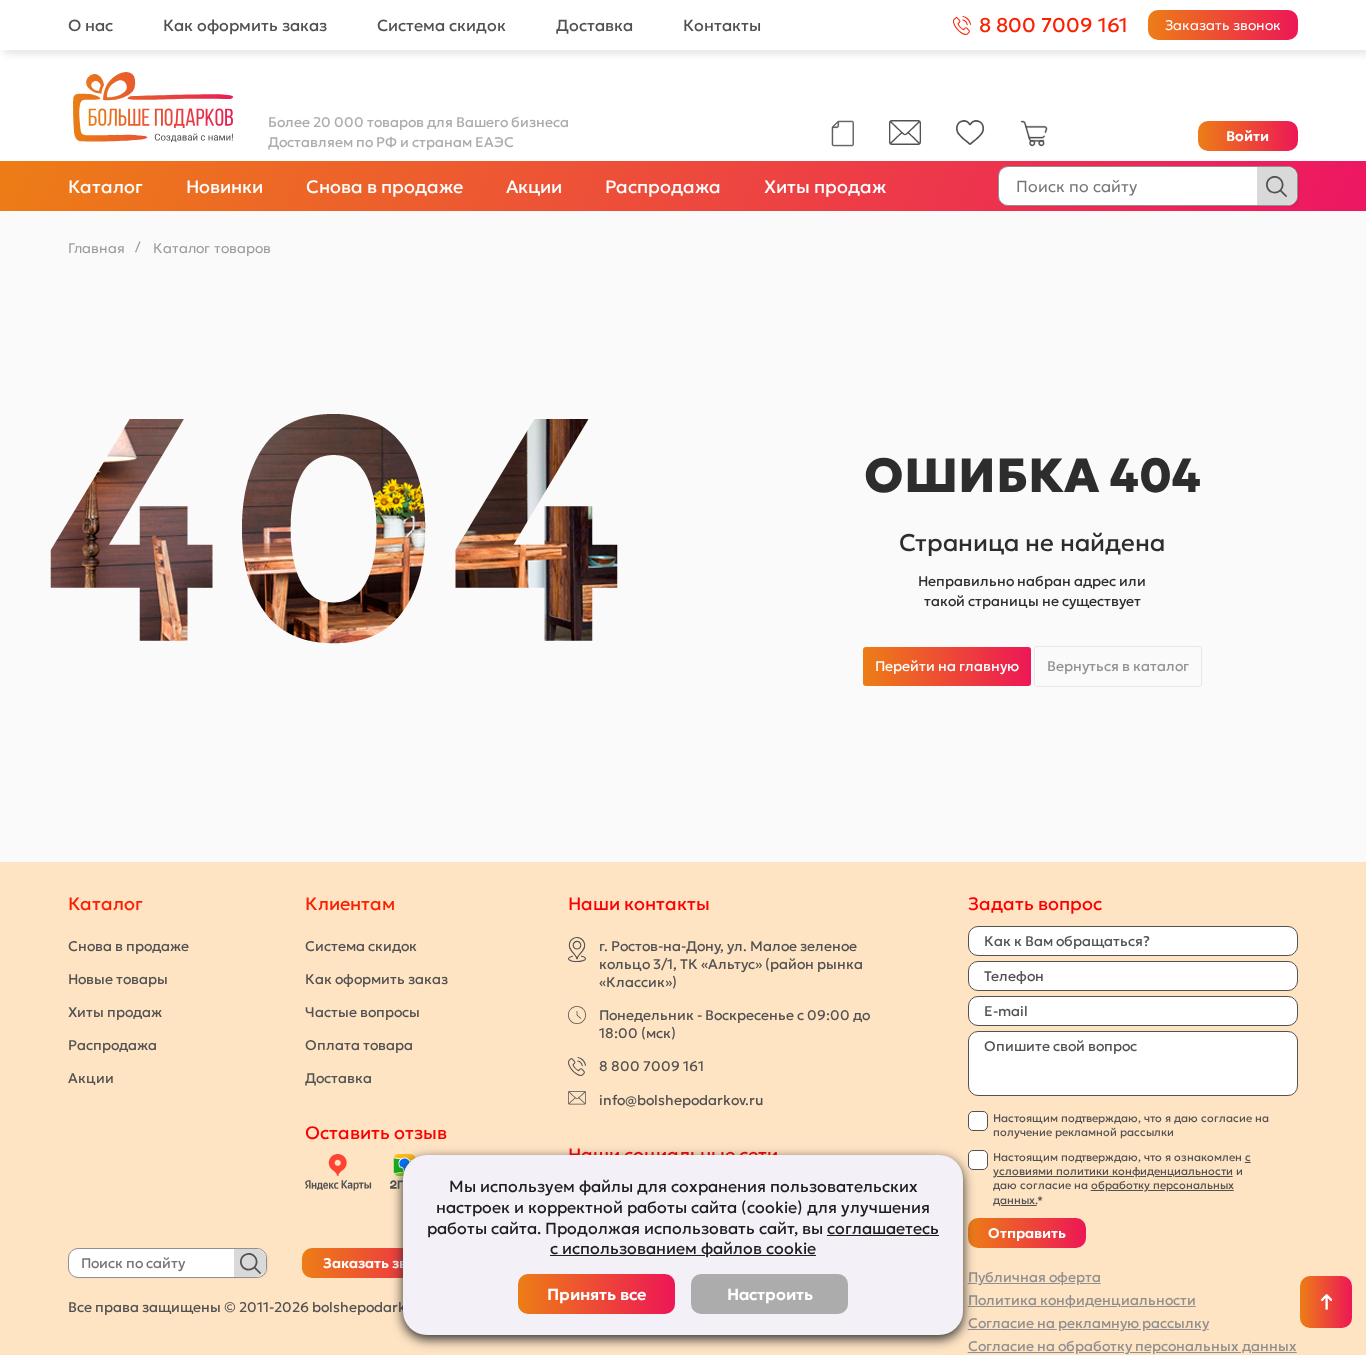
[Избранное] (970, 140)
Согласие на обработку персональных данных (1132, 1346)
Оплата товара (359, 1045)
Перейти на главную (947, 666)
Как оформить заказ (245, 25)
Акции (534, 186)
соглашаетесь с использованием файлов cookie (744, 1238)
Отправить (1027, 1233)
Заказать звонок (1223, 25)
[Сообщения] (905, 140)
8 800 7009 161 (651, 1066)
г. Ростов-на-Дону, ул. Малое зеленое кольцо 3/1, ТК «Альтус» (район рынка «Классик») (731, 964)
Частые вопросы (362, 1012)
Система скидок (441, 25)
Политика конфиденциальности (1082, 1300)
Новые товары (118, 979)
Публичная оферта (1034, 1277)
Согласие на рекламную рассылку (1088, 1323)
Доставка (594, 25)
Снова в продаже (384, 186)
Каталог (105, 186)
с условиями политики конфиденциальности (1122, 1164)
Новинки (224, 186)
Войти (1247, 136)
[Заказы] (842, 133)
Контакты (722, 25)
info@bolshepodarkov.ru (681, 1100)
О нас (90, 25)
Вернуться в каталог (1118, 666)
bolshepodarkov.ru (375, 1307)
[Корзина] (1034, 142)
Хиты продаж (825, 186)
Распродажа (663, 186)
